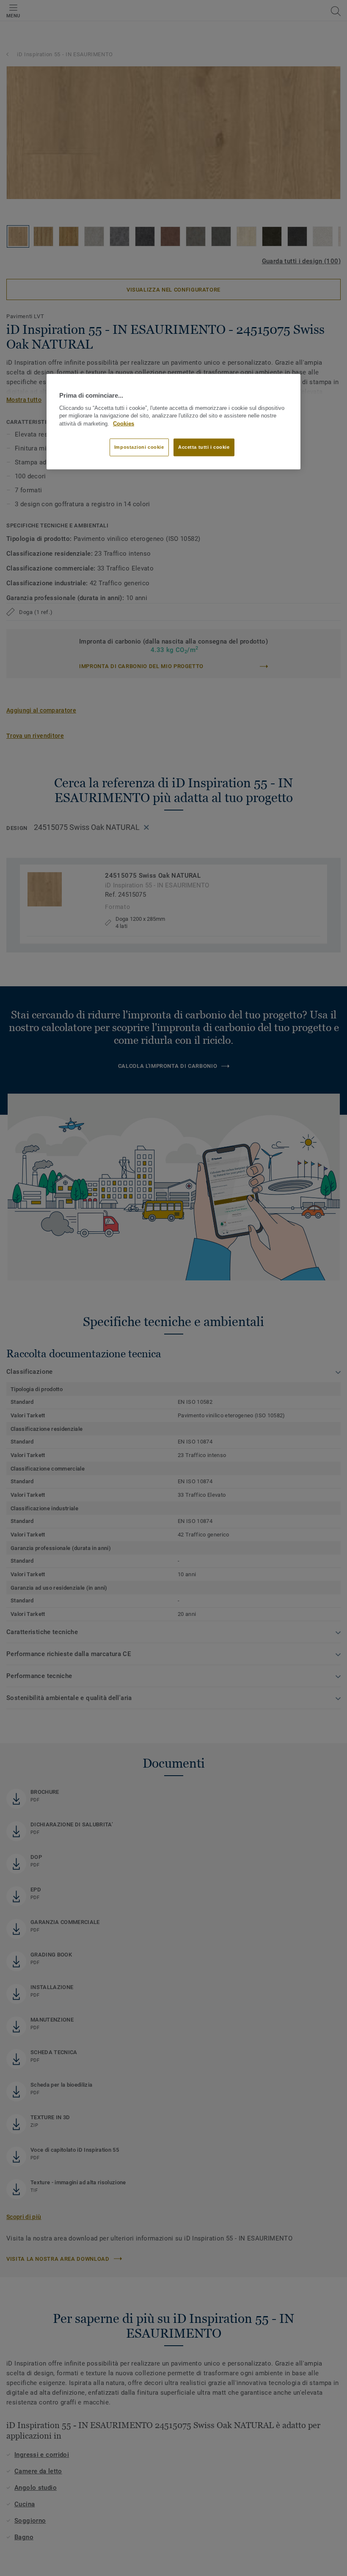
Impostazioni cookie (139, 447)
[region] (173, 422)
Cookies (124, 424)
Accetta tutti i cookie (204, 447)
